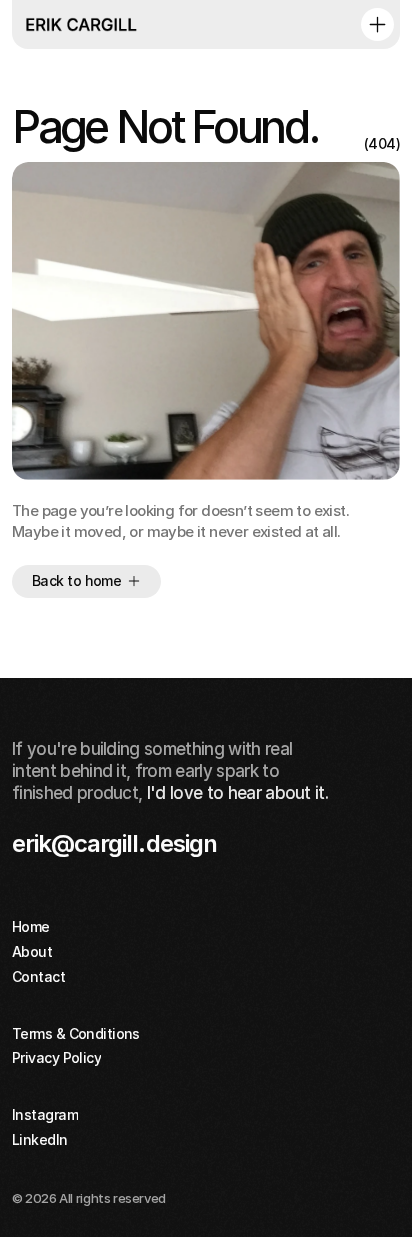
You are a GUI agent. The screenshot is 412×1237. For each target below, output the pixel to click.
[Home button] (83, 24)
